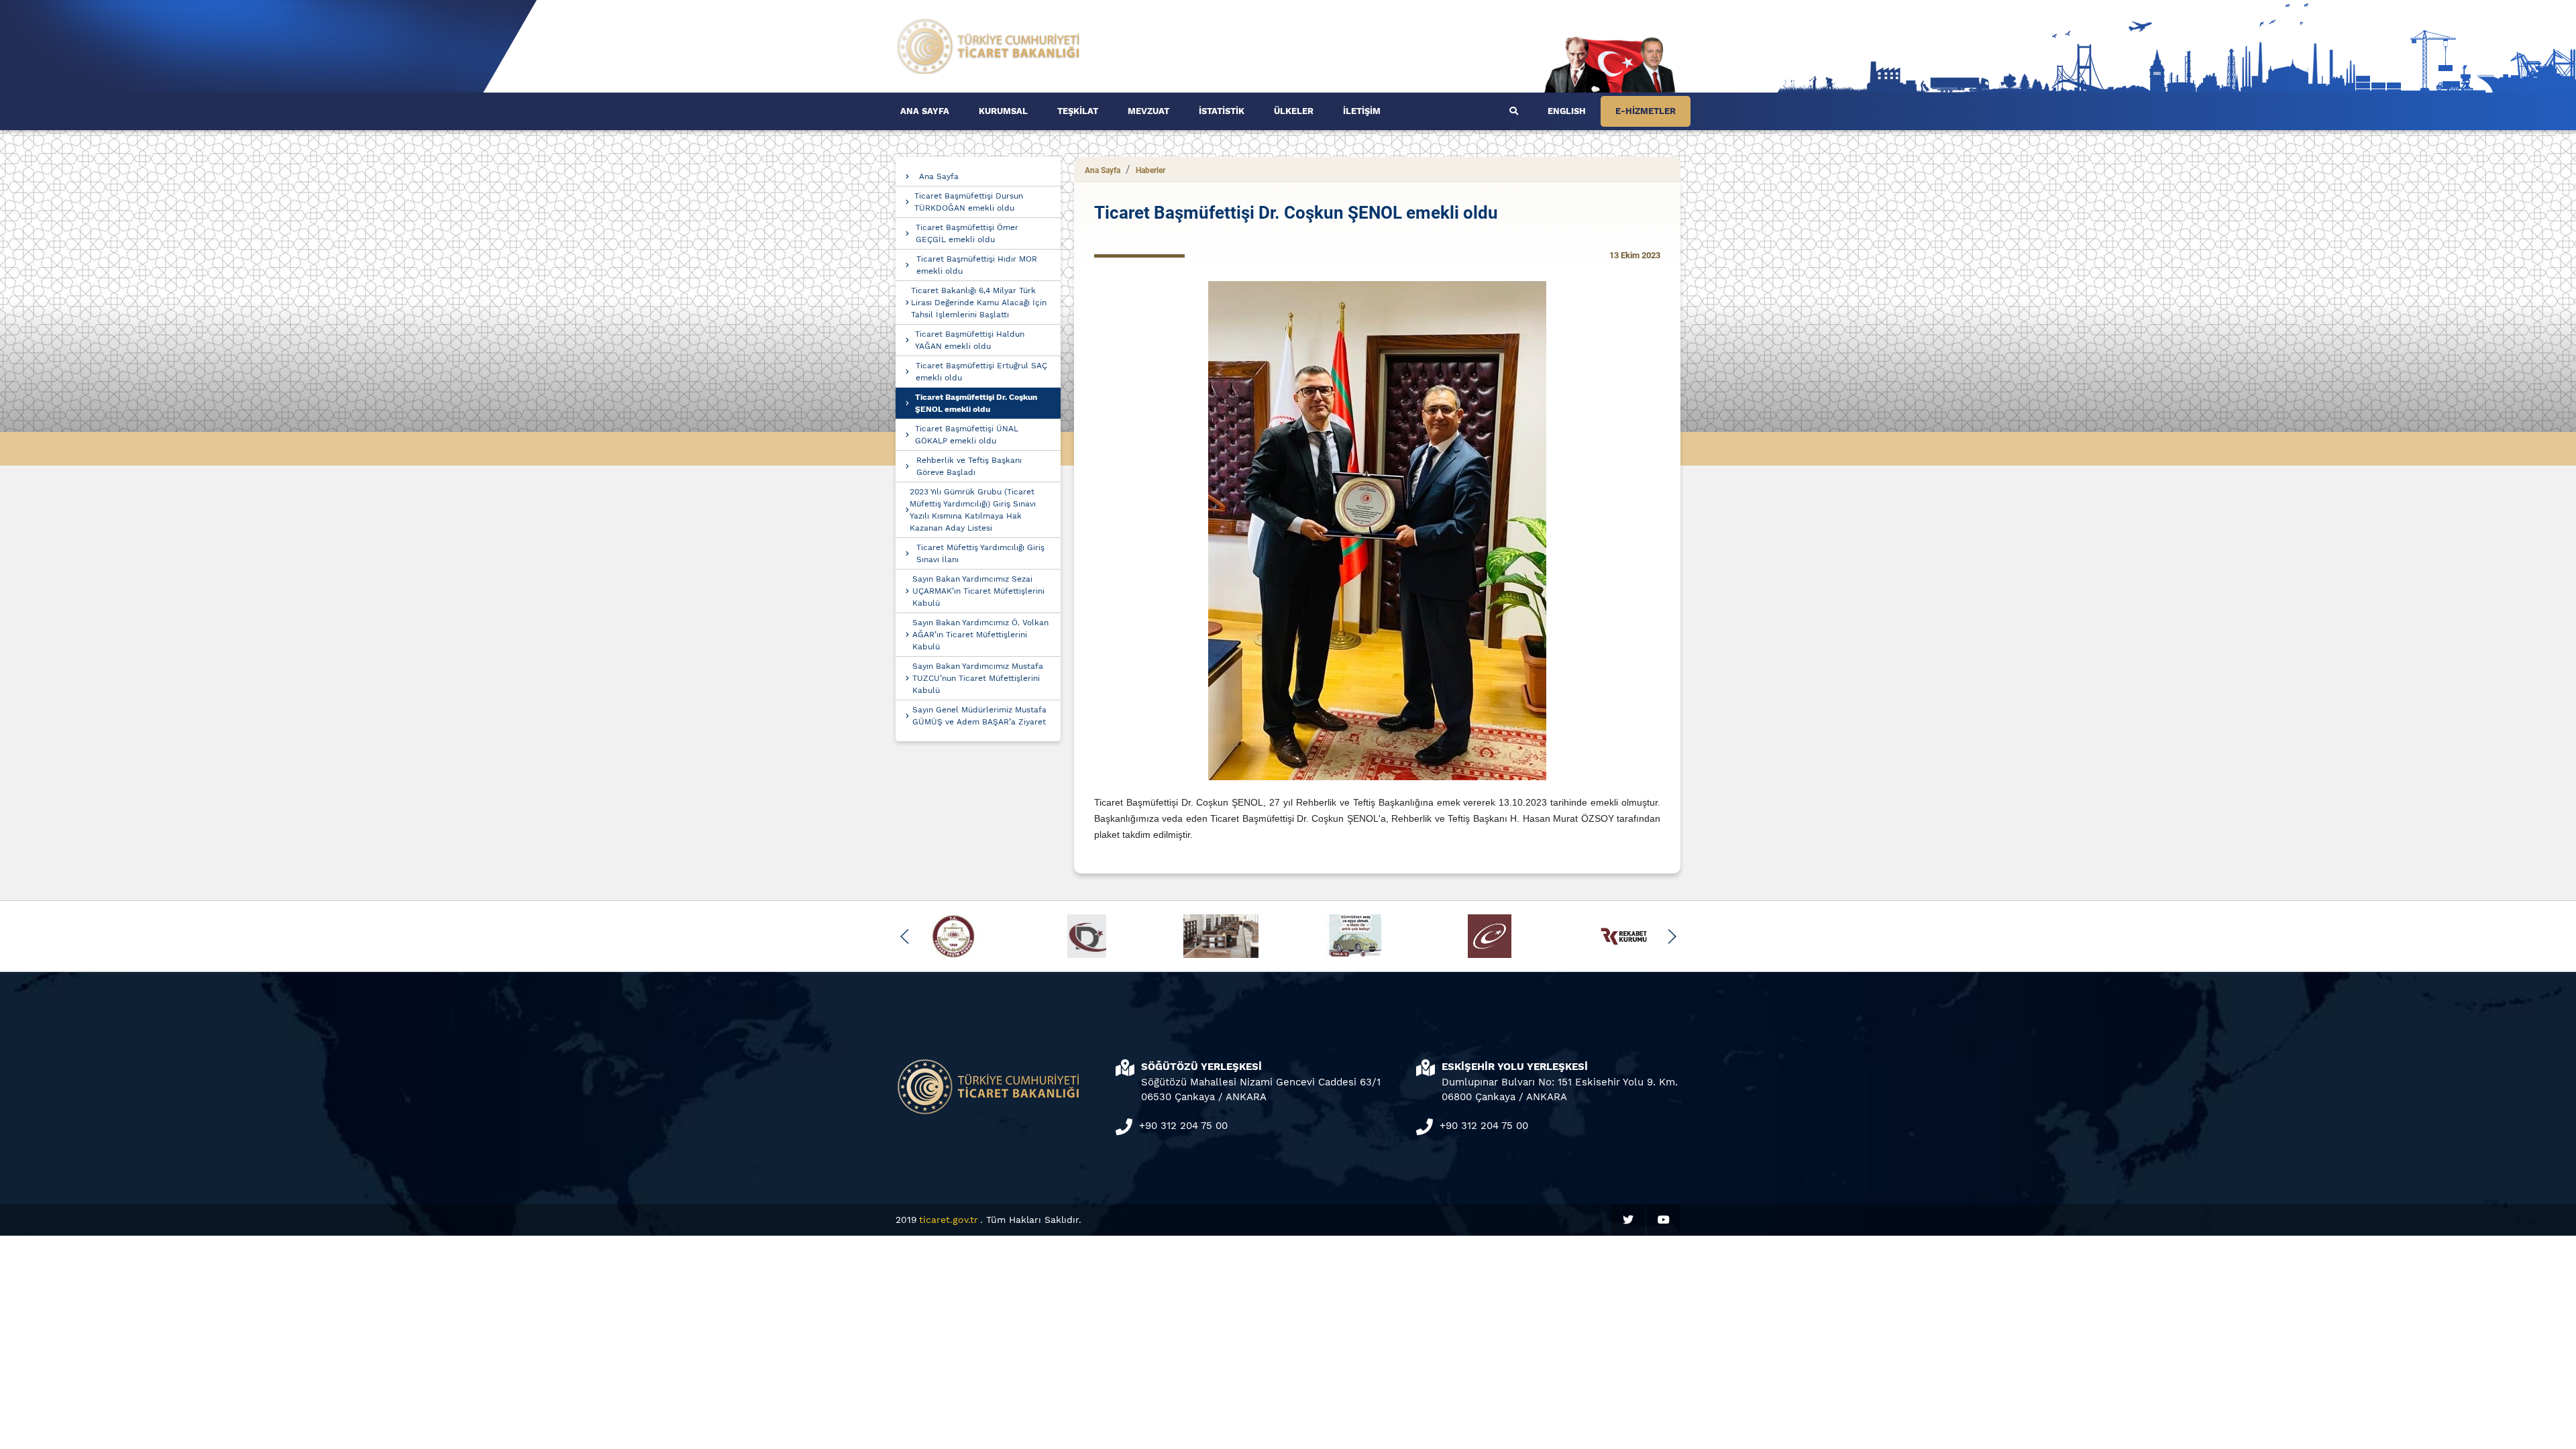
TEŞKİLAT (1078, 111)
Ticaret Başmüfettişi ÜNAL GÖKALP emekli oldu (967, 435)
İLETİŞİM (1362, 111)
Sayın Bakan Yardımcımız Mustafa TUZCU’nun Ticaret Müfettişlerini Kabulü (978, 678)
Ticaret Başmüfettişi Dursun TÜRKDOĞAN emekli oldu (969, 202)
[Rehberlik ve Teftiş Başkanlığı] (989, 45)
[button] (905, 936)
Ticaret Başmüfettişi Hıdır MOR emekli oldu (977, 265)
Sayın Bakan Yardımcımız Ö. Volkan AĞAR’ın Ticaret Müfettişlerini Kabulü (980, 635)
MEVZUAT (1148, 111)
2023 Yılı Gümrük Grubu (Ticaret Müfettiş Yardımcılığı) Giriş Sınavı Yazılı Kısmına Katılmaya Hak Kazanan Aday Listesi (973, 510)
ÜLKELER (1294, 111)
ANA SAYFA (925, 111)
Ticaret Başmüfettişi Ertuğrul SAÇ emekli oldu (981, 372)
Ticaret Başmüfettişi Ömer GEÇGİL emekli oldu (967, 233)
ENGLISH (1567, 111)
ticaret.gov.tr (949, 1220)
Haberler (1150, 170)
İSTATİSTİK (1222, 111)
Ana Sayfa (939, 176)
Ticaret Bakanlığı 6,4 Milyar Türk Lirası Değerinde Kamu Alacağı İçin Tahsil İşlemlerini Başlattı (979, 303)
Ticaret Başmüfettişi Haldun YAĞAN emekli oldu (970, 340)
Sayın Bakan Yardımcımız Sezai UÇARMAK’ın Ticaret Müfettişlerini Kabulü (978, 591)
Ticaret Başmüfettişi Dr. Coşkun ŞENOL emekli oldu (976, 403)
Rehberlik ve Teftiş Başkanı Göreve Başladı (969, 466)
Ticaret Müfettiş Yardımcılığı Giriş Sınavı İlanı (980, 553)
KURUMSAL (1003, 111)
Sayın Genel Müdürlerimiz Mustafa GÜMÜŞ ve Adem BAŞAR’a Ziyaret (979, 716)
